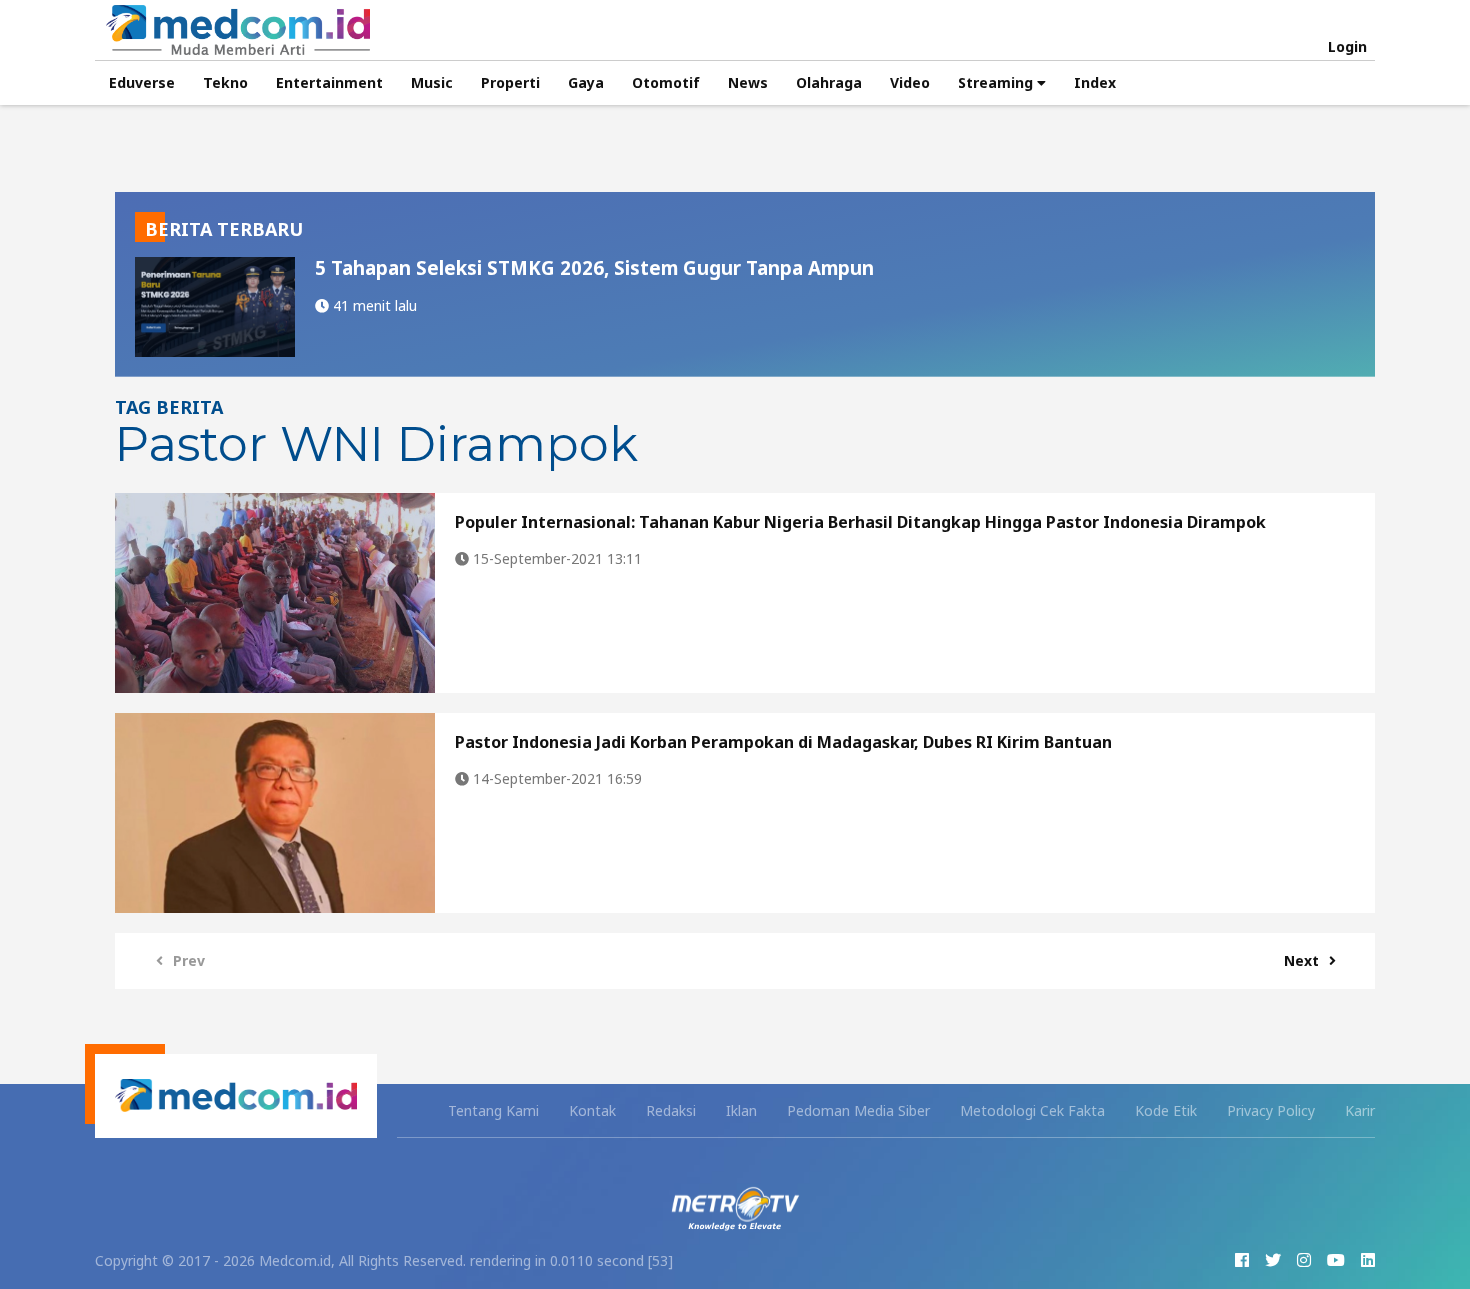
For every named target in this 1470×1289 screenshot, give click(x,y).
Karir (1360, 1110)
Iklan (741, 1110)
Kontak (592, 1110)
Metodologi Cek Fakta (1032, 1110)
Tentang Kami (493, 1110)
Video (910, 82)
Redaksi (671, 1110)
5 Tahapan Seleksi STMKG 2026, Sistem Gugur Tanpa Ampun (594, 267)
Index (1095, 82)
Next (1301, 960)
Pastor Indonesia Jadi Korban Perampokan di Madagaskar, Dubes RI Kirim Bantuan (783, 742)
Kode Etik (1166, 1110)
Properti (510, 82)
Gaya (586, 82)
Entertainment (329, 82)
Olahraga (829, 82)
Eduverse (142, 82)
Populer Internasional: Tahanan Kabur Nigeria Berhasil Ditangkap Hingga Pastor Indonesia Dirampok (860, 522)
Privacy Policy (1271, 1110)
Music (432, 82)
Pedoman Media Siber (858, 1110)
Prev (189, 960)
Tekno (225, 82)
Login (1347, 47)
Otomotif (666, 82)
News (748, 82)
